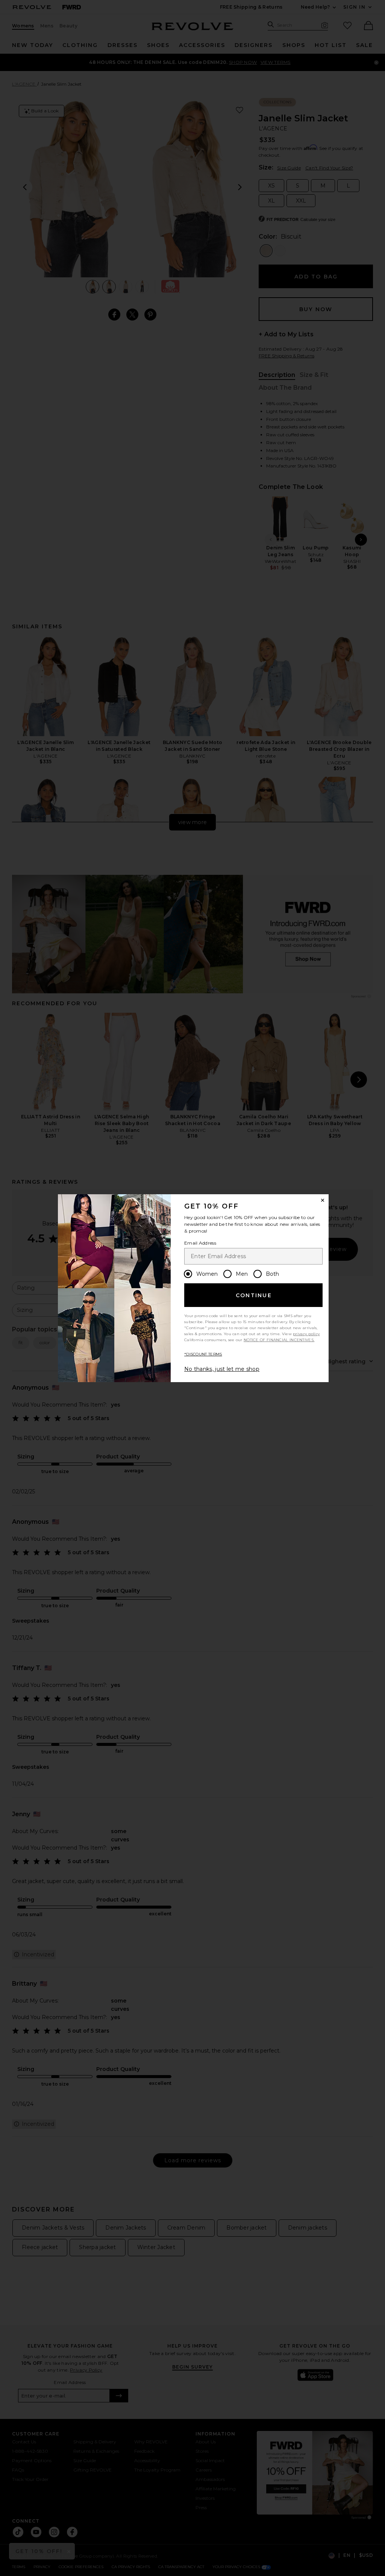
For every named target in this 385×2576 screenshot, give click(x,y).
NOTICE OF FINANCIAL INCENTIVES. (279, 1340)
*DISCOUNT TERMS (203, 1354)
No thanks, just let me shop (222, 1369)
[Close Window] (323, 1200)
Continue (254, 1295)
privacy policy (306, 1334)
